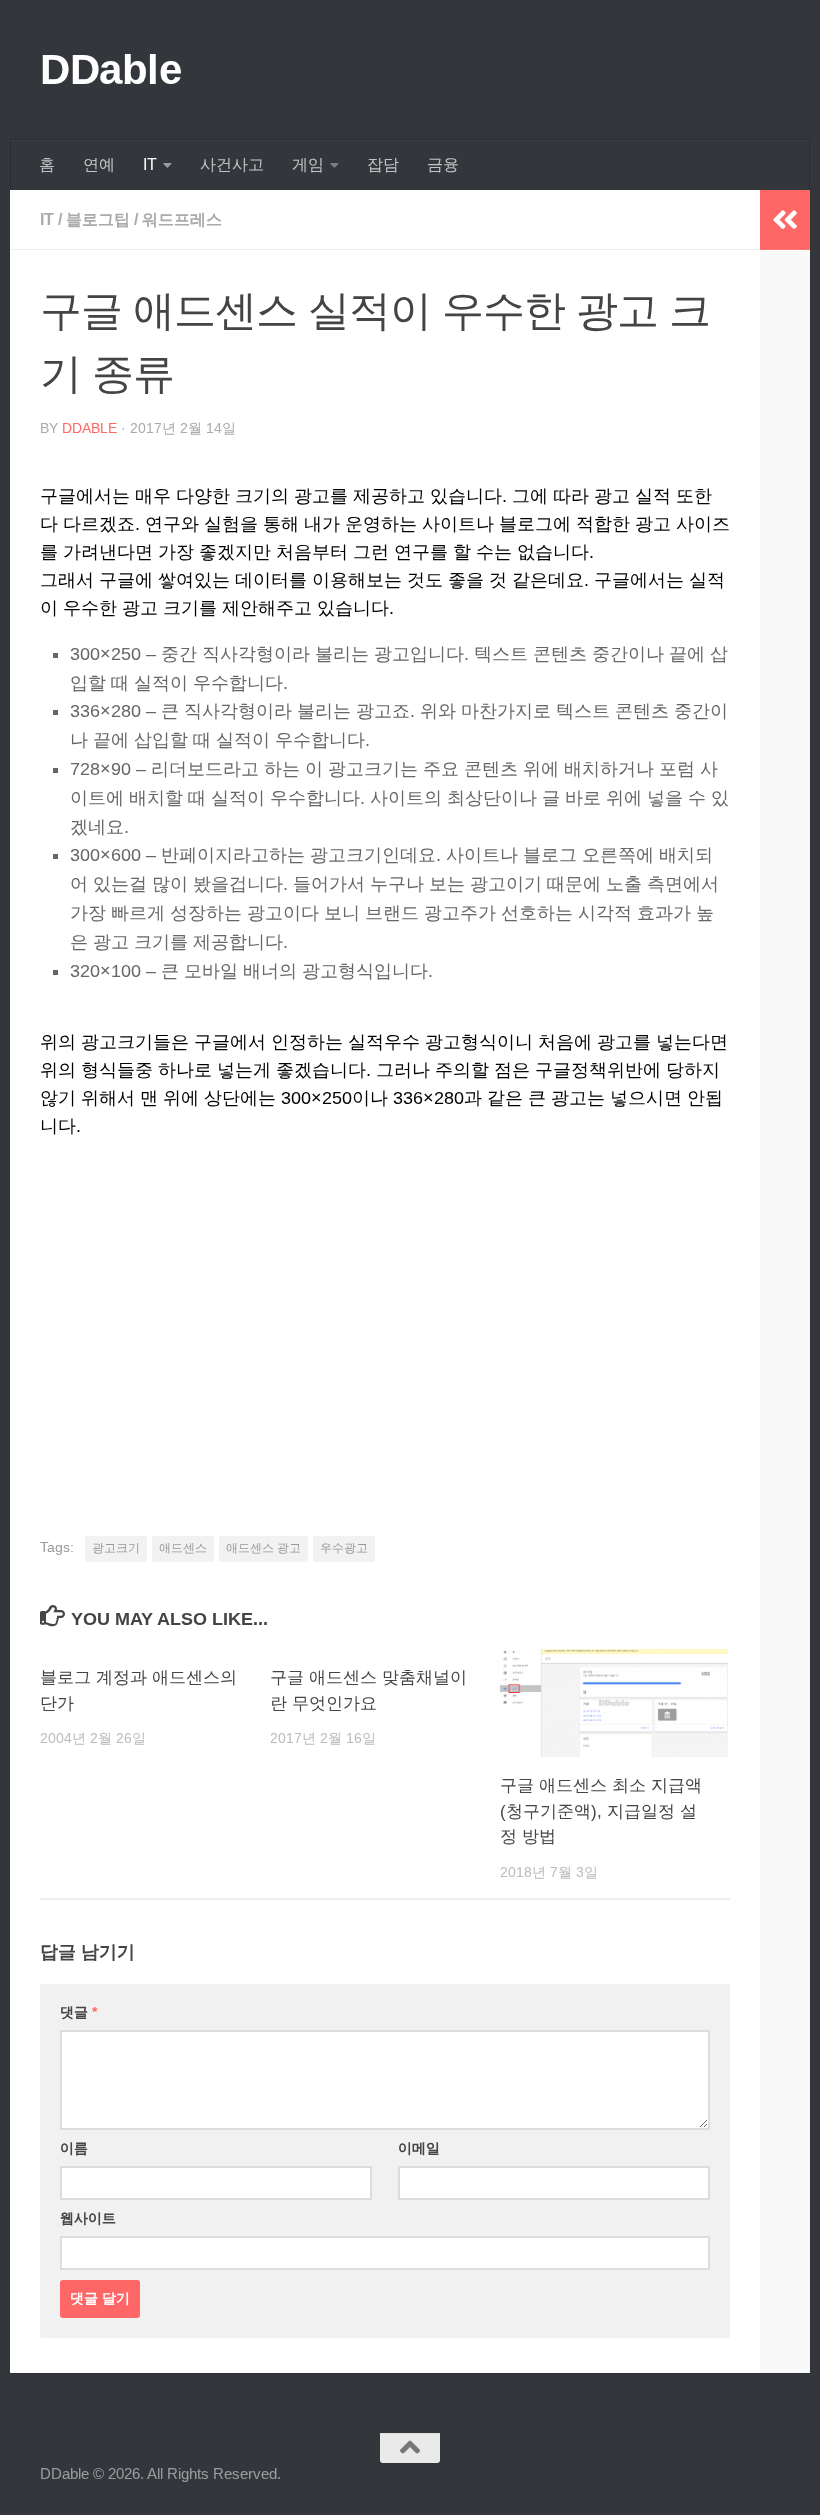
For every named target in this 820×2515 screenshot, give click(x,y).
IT (150, 164)
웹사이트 (88, 2218)
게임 (308, 164)
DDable (110, 69)
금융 (443, 164)
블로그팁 (98, 219)
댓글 (78, 2012)
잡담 (383, 164)
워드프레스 (182, 219)
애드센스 (183, 1548)
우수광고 (344, 1548)
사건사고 (232, 164)
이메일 (419, 2148)
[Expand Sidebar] (785, 220)
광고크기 (116, 1548)
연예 (99, 164)
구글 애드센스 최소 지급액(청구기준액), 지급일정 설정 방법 (601, 1811)
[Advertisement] (385, 1310)
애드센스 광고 (263, 1548)
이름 (74, 2148)
